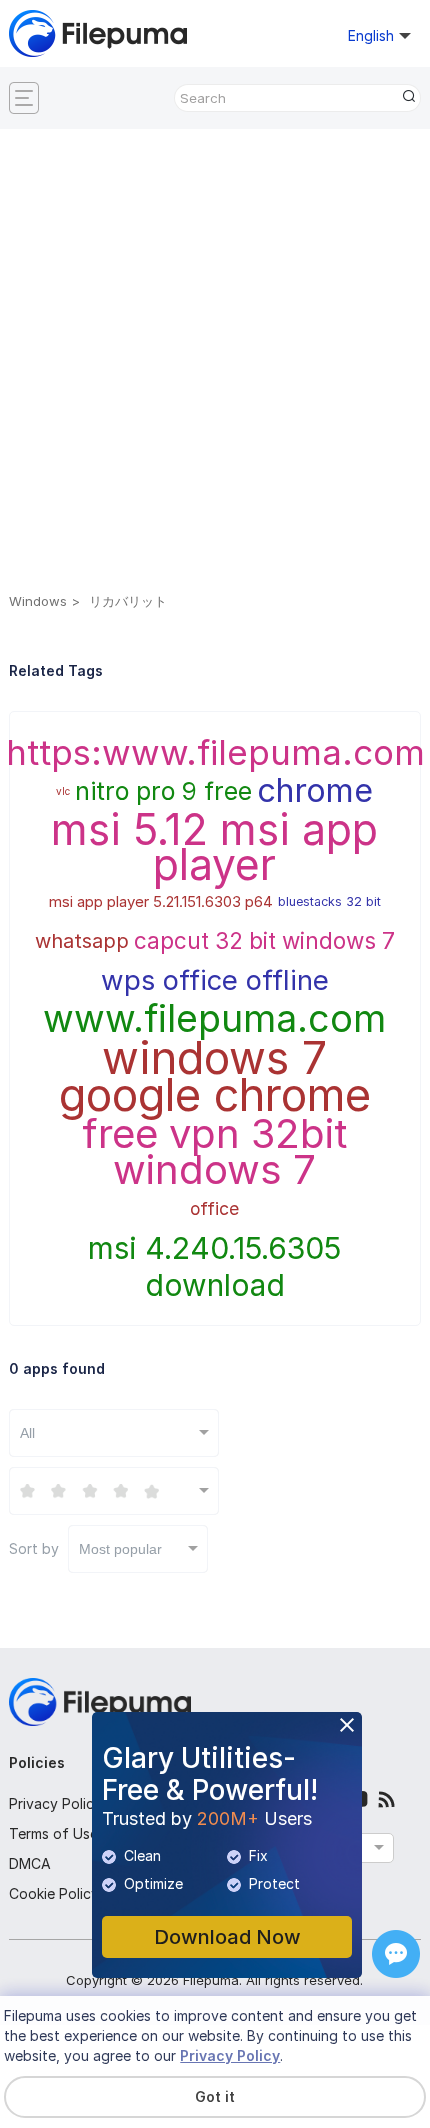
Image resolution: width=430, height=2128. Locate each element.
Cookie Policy (54, 1893)
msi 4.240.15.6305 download (214, 1266)
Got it (215, 2096)
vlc (63, 791)
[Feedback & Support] (396, 1954)
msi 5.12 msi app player (214, 847)
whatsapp (82, 941)
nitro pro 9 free (163, 791)
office (214, 1208)
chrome (315, 791)
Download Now (227, 1937)
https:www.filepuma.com (215, 752)
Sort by (85, 1548)
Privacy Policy (55, 1803)
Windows (38, 601)
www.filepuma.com (214, 1019)
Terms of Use (53, 1833)
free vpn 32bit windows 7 (214, 1153)
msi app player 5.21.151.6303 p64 (161, 901)
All (27, 1433)
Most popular (120, 1549)
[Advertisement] (215, 364)
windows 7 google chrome (215, 1077)
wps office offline (215, 980)
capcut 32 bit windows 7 (264, 940)
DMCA (30, 1863)
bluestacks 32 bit (329, 901)
